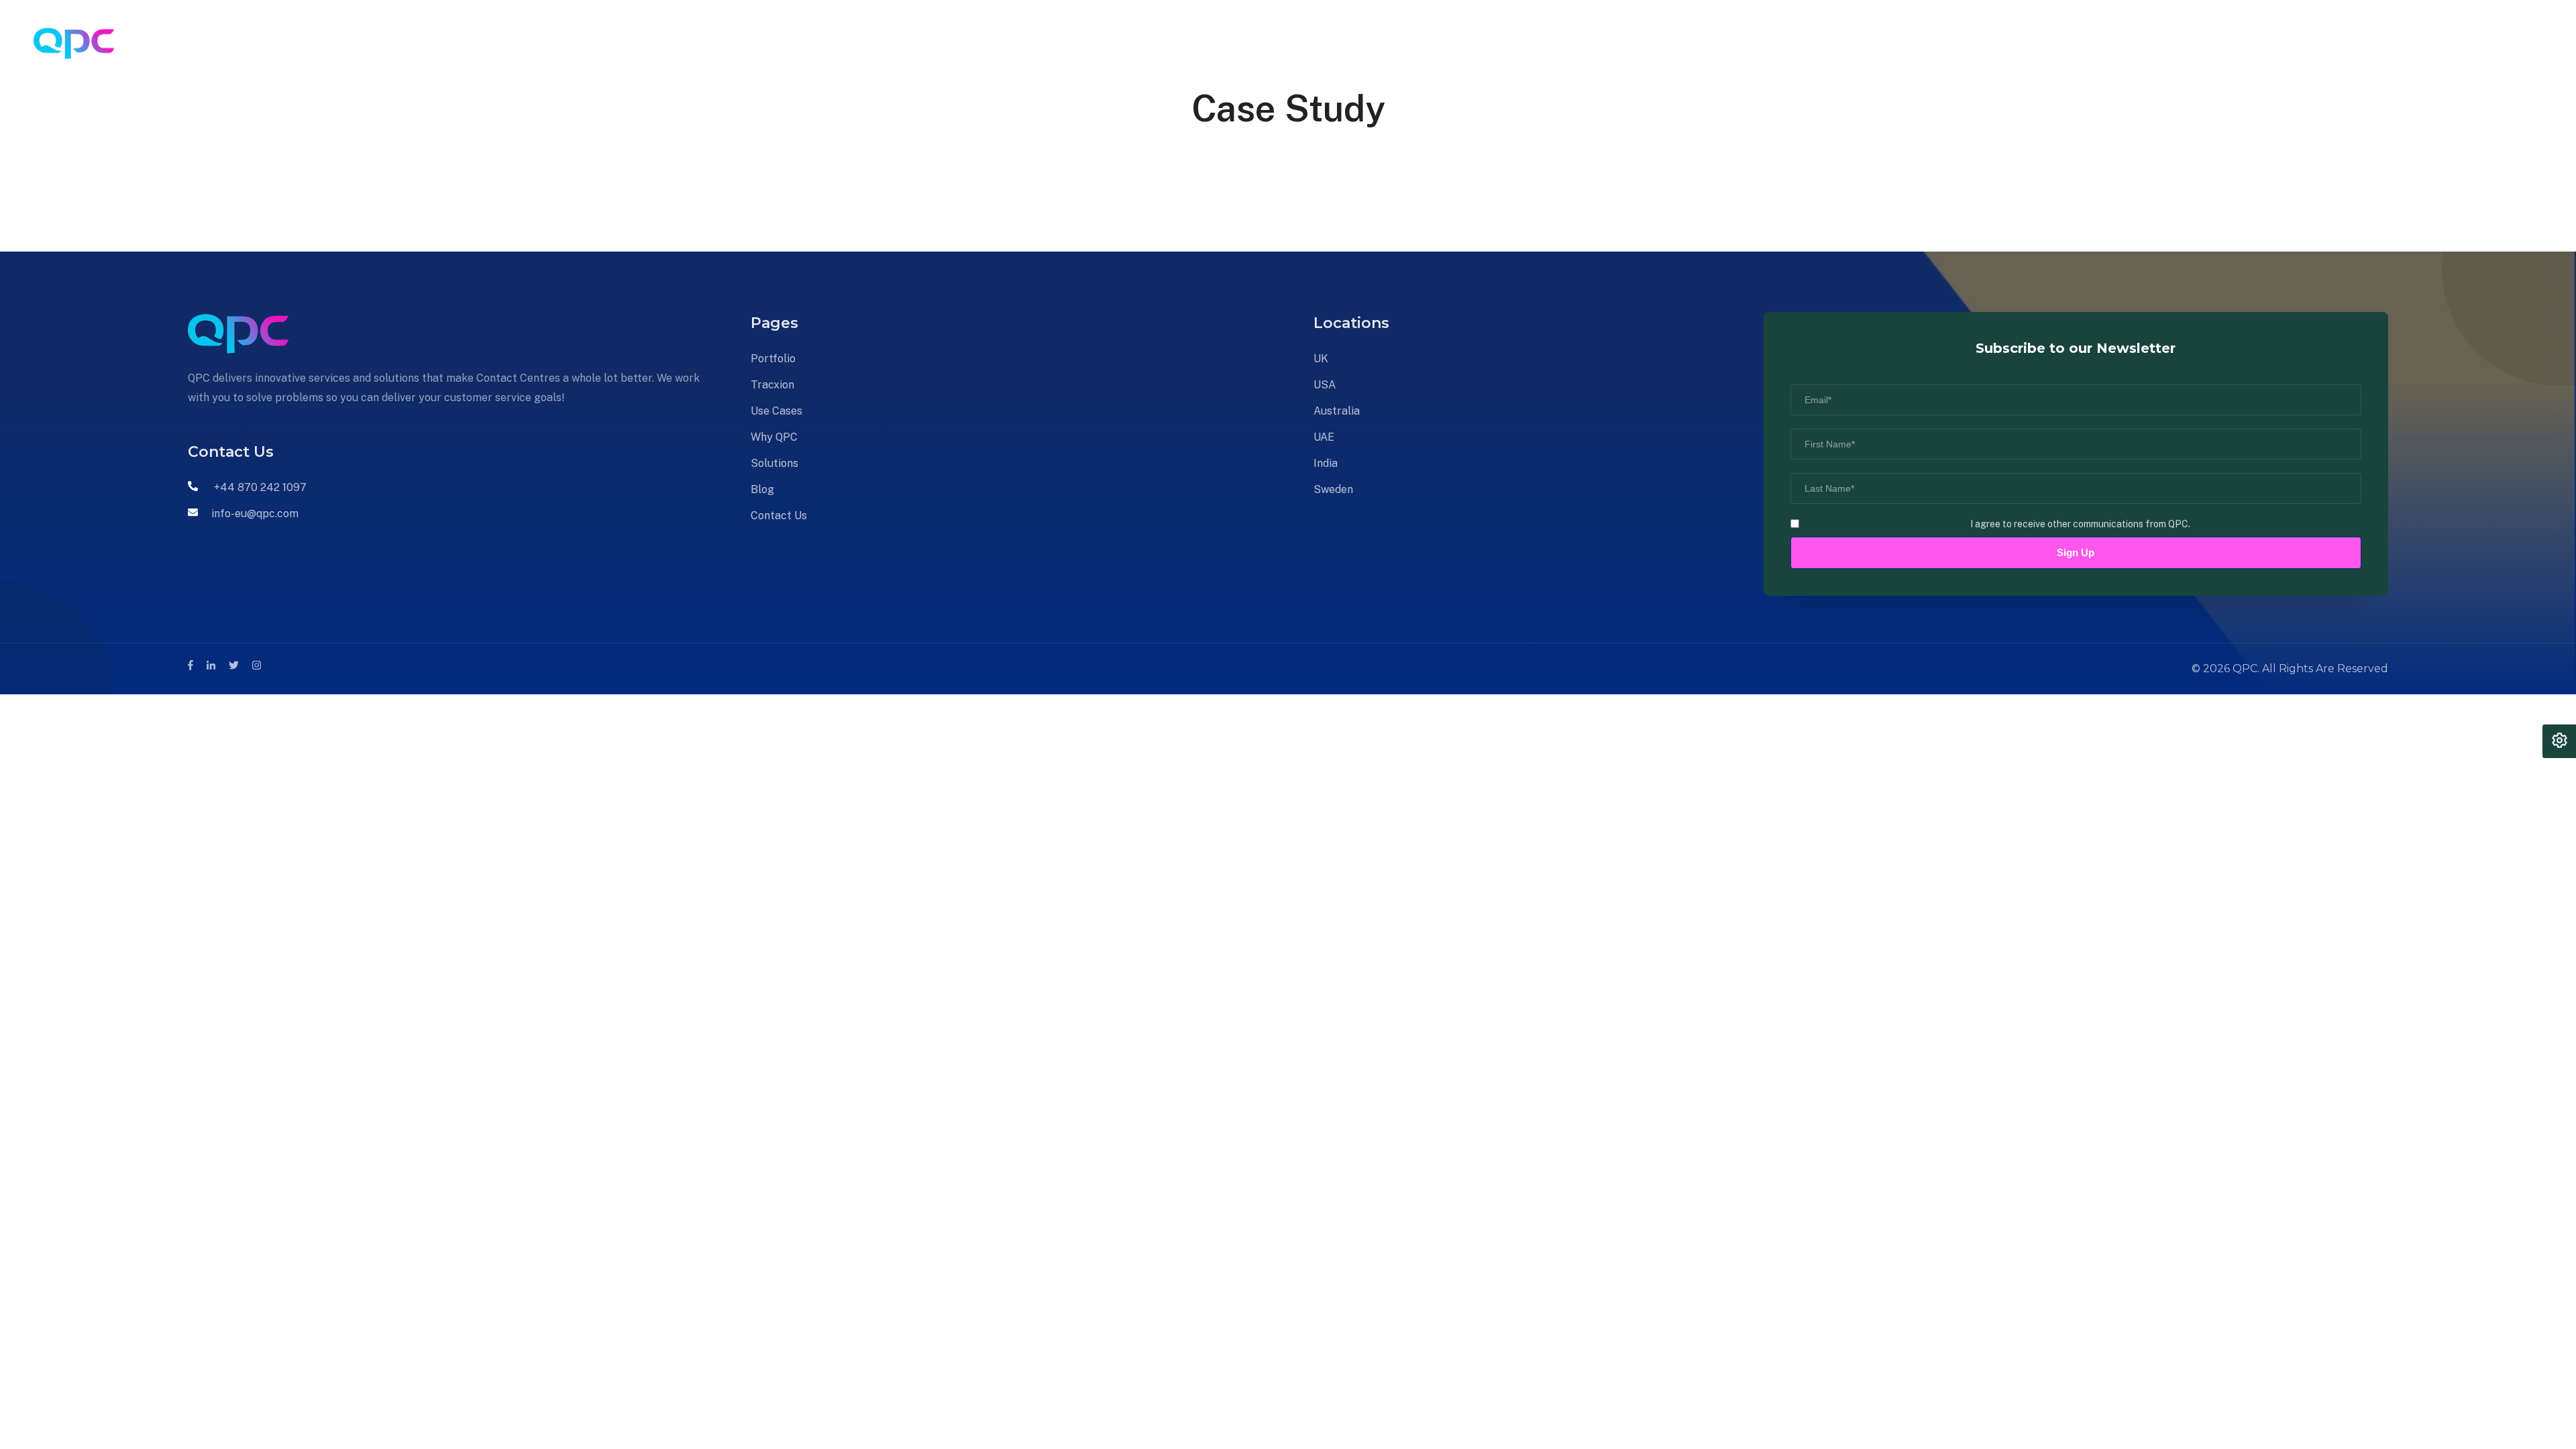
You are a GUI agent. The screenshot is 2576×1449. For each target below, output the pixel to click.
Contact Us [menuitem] (894, 43)
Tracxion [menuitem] (554, 43)
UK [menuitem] (1321, 359)
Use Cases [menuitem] (627, 43)
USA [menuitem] (1325, 385)
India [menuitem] (1326, 463)
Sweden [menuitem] (1333, 489)
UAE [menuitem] (1324, 437)
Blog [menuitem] (831, 43)
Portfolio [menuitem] (486, 43)
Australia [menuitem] (1337, 411)
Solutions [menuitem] (773, 43)
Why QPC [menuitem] (701, 43)
